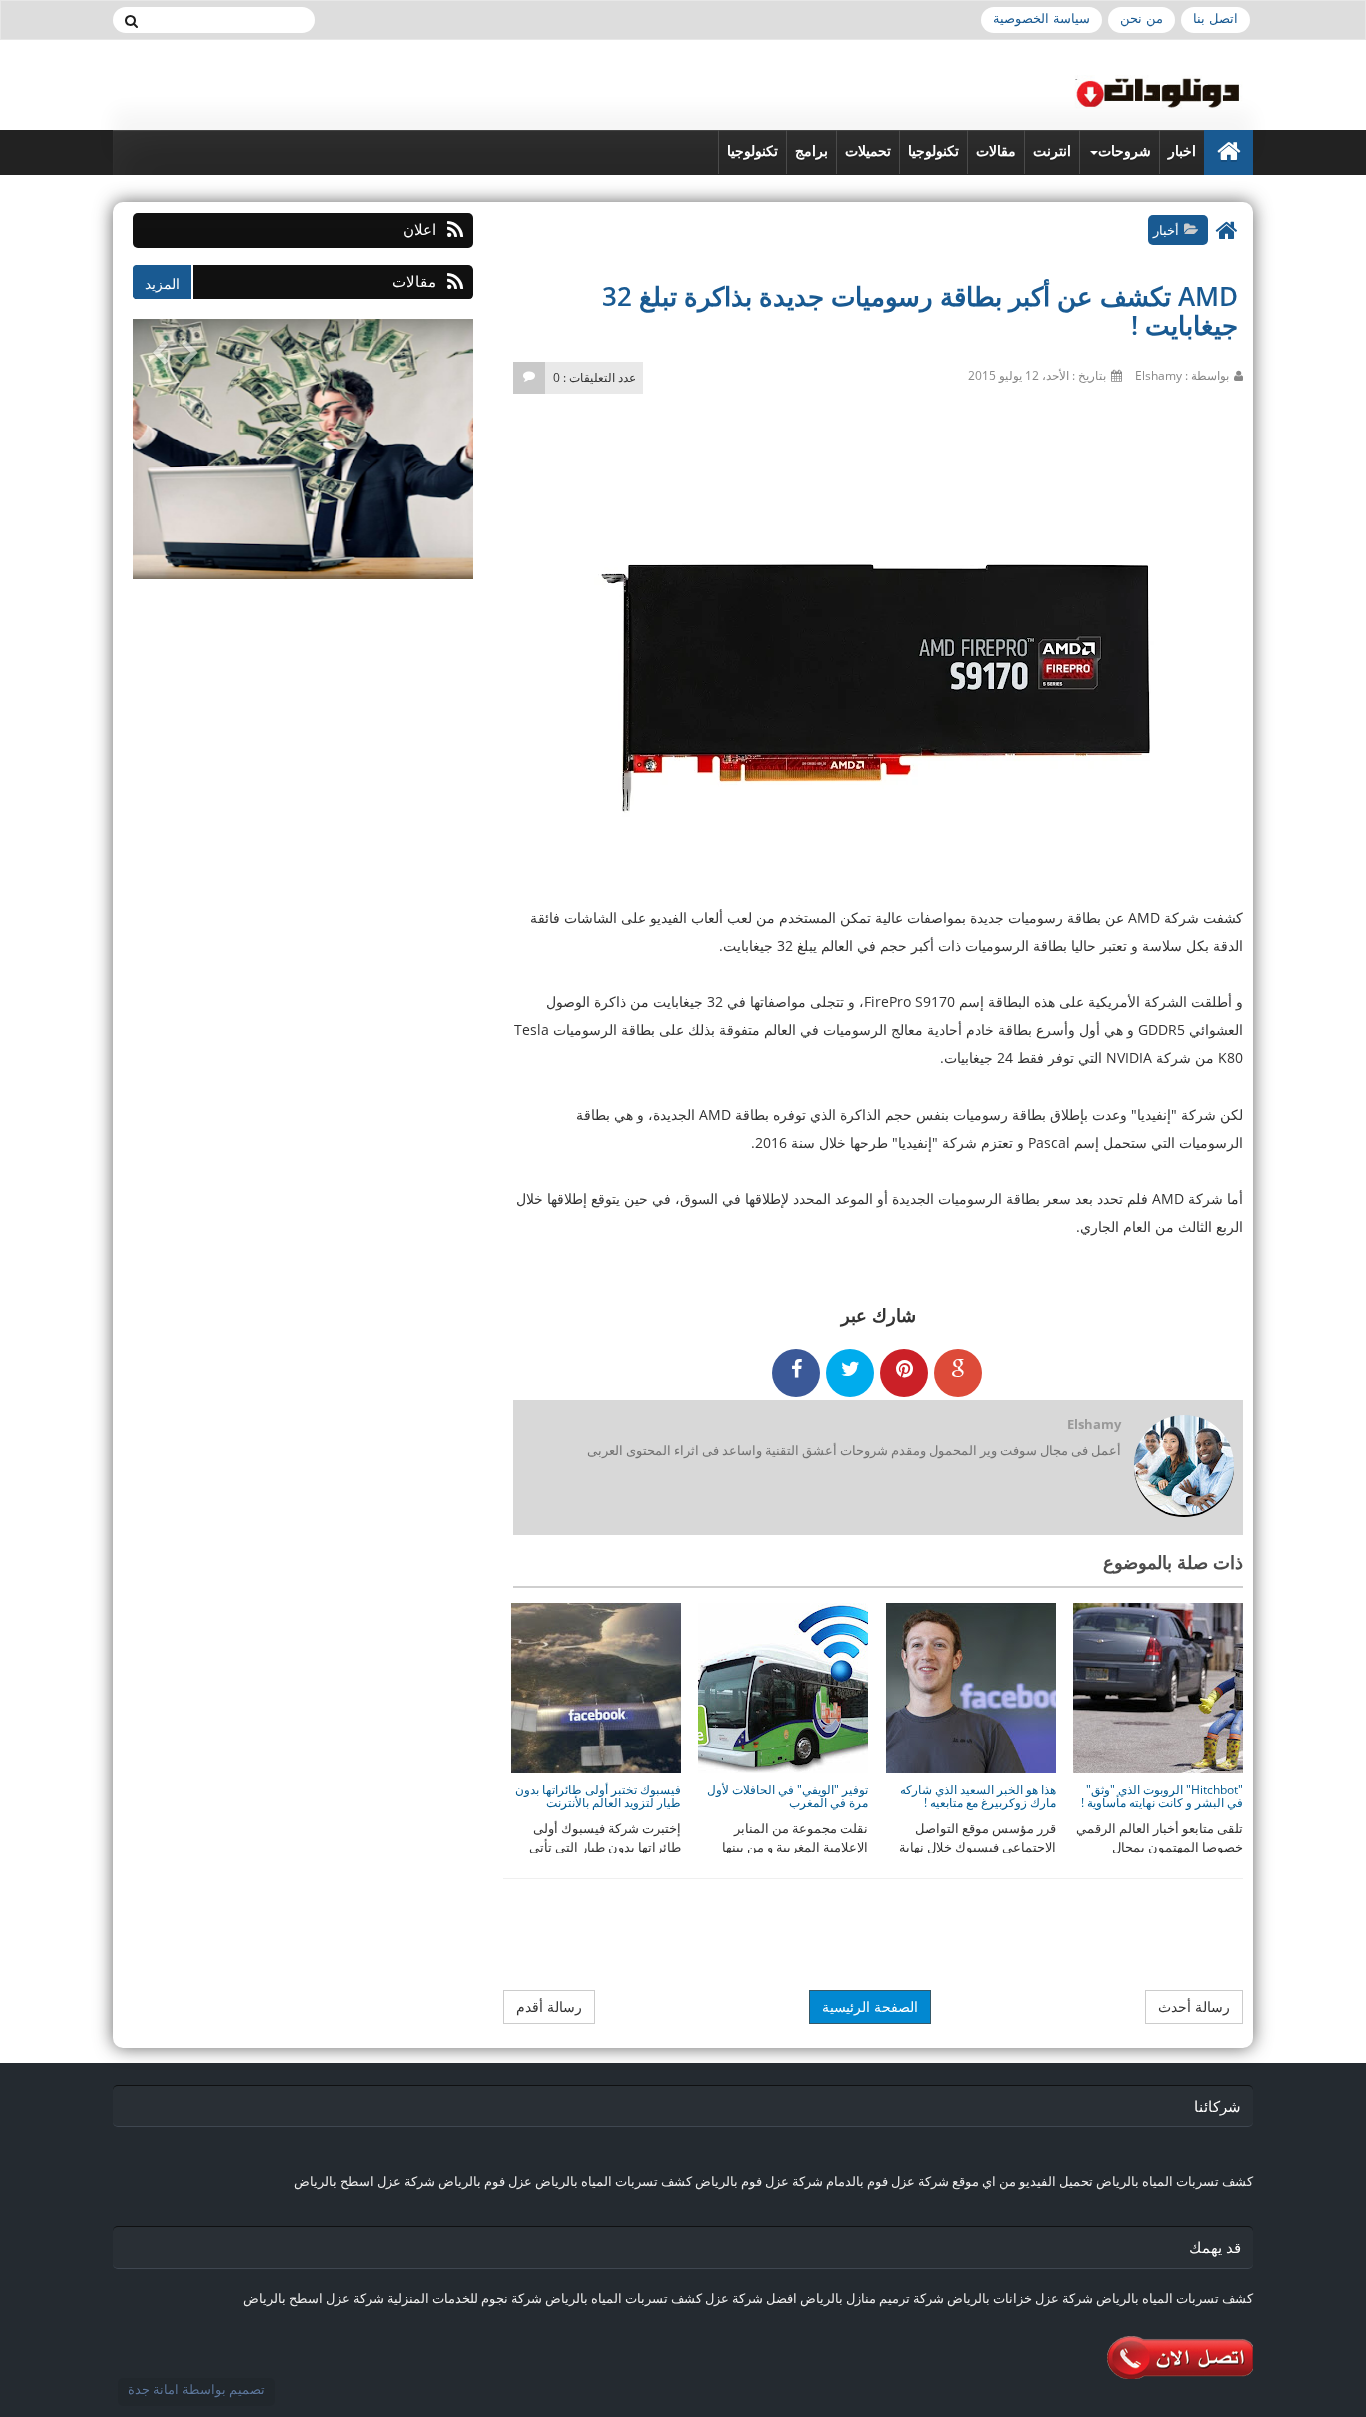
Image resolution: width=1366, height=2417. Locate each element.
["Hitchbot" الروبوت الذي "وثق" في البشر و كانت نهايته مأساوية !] (1158, 1686)
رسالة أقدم (549, 2006)
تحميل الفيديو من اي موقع (1022, 2181)
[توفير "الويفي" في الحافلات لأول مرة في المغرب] (783, 1686)
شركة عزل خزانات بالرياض (1020, 2298)
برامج (811, 151)
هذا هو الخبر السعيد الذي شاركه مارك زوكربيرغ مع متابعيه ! (978, 1796)
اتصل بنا (1215, 18)
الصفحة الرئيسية (870, 2006)
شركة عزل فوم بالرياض (759, 2181)
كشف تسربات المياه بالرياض (1174, 2181)
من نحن (1141, 18)
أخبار (1166, 230)
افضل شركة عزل (749, 2298)
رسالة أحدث (1194, 2006)
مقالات (996, 151)
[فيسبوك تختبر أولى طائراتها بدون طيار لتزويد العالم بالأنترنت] (596, 1686)
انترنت (1052, 151)
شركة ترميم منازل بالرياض (872, 2298)
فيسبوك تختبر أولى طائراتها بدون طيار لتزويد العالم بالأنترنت (598, 1796)
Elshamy (1094, 1424)
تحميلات (868, 151)
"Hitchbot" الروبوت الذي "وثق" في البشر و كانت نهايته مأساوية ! (1162, 1796)
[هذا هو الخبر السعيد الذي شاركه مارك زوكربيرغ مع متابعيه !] (971, 1686)
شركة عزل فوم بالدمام (887, 2181)
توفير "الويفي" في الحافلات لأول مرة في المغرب (787, 1796)
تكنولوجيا (933, 151)
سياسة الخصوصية (1041, 18)
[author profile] (1183, 1467)
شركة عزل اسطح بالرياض (364, 2181)
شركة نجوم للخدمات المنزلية (464, 2298)
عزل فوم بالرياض (485, 2181)
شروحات (1124, 151)
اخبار (1182, 151)
